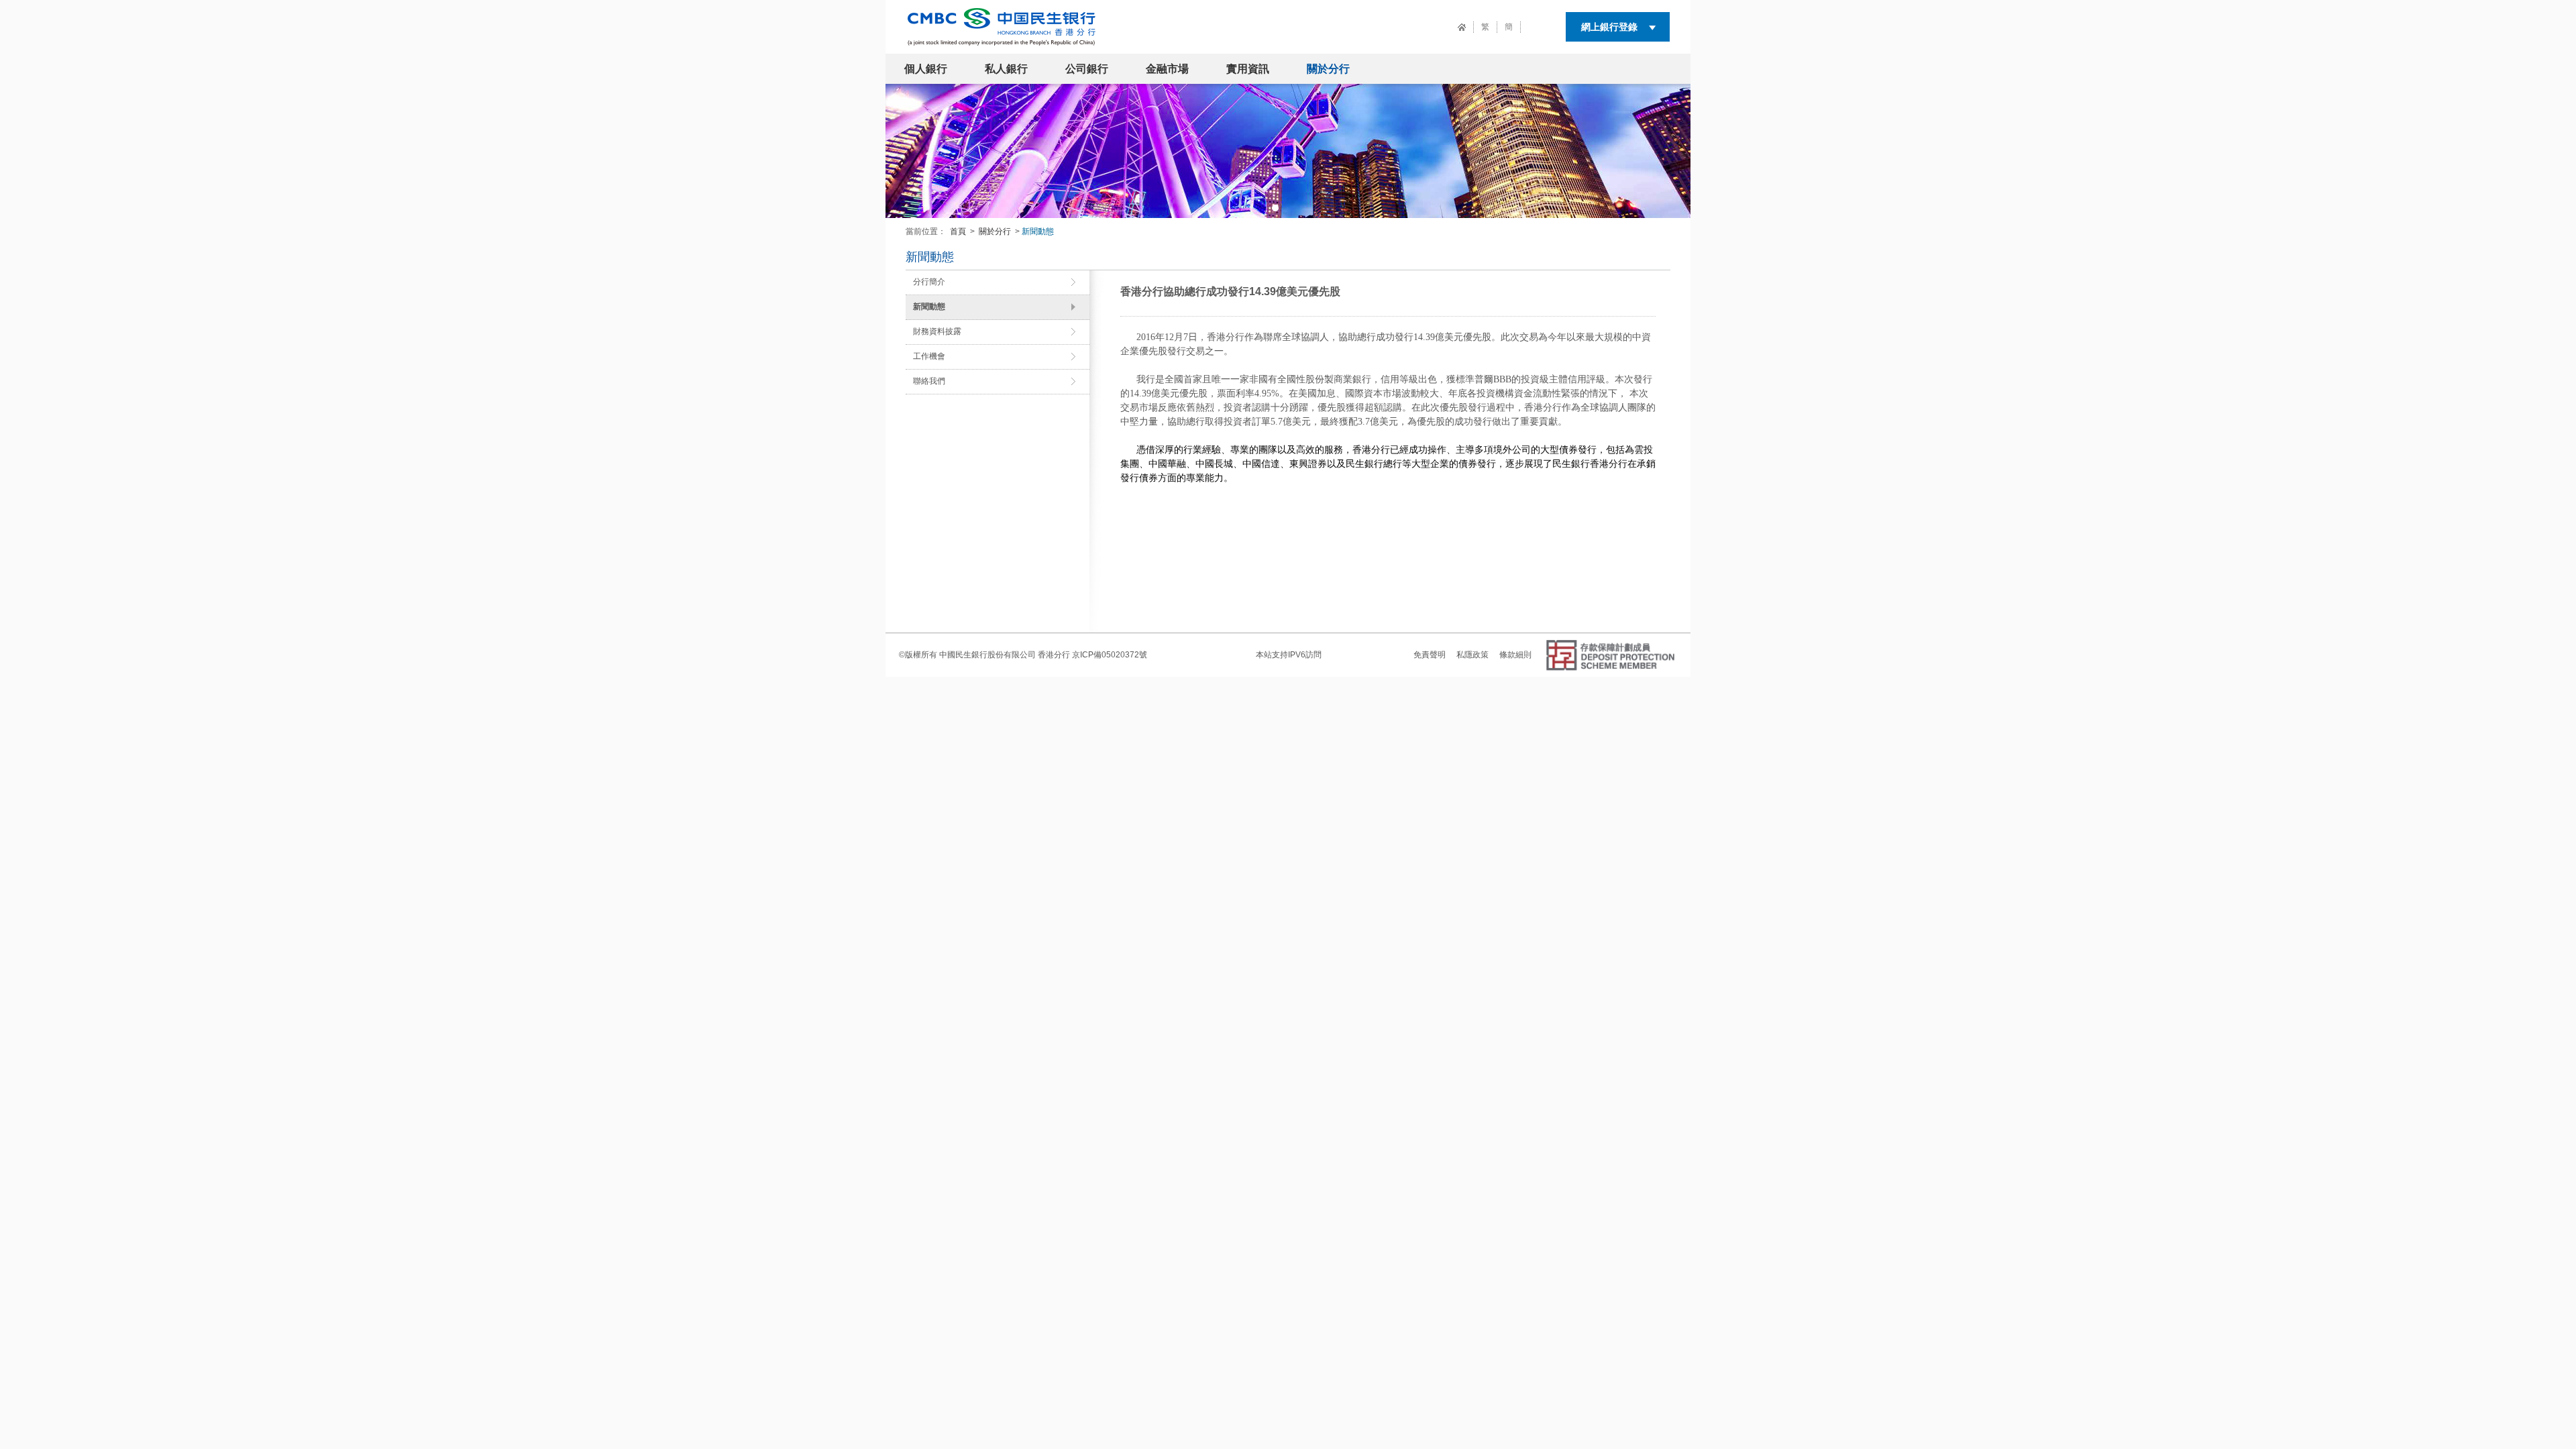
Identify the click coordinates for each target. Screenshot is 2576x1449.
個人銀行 (926, 69)
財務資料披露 (937, 331)
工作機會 (929, 356)
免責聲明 (1430, 655)
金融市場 (1167, 69)
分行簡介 (929, 282)
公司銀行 (1087, 69)
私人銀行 (1006, 69)
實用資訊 (1248, 69)
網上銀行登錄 (1609, 27)
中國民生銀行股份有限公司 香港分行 (1005, 655)
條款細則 (1515, 655)
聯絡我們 (929, 381)
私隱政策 (1472, 655)
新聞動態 (929, 307)
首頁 (958, 231)
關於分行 (1328, 69)
